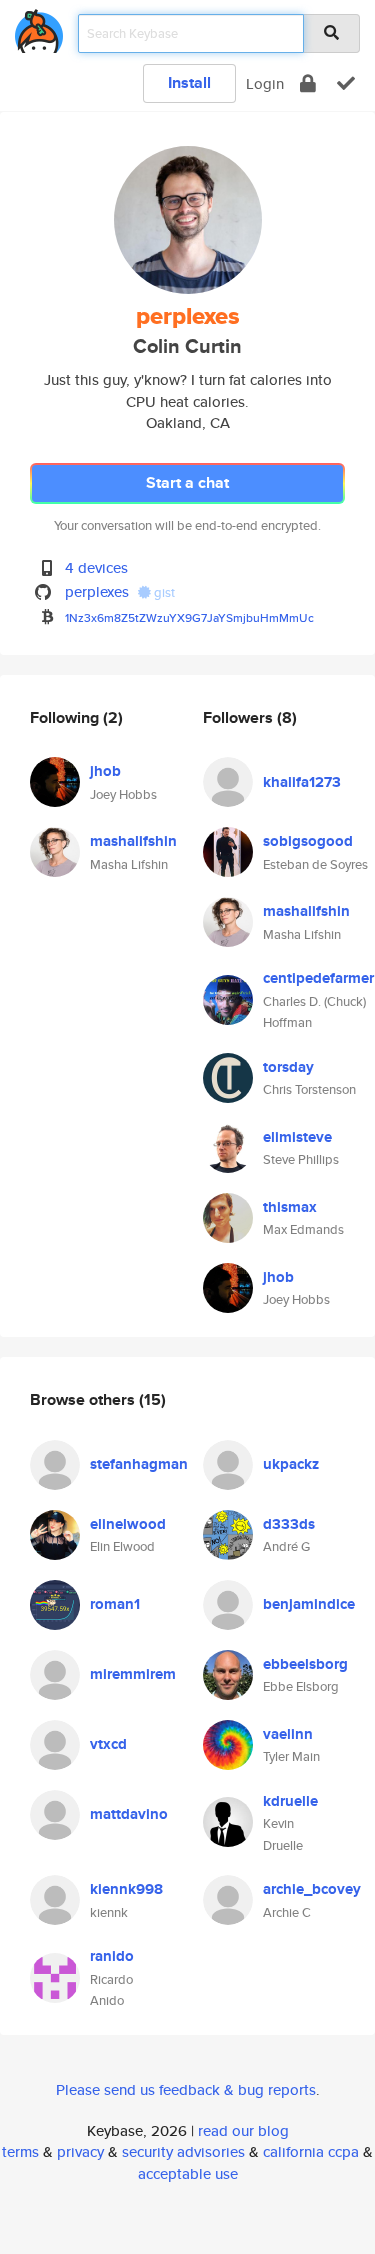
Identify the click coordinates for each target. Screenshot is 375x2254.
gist (163, 592)
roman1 (115, 1604)
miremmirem (133, 1674)
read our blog (243, 2130)
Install (189, 82)
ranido (112, 1956)
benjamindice (309, 1604)
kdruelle (290, 1801)
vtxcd (108, 1744)
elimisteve (297, 1137)
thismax (290, 1207)
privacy (80, 2151)
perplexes (97, 591)
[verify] (346, 83)
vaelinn (288, 1734)
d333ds (289, 1524)
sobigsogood (308, 841)
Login (265, 83)
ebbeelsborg (305, 1664)
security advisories (183, 2151)
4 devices (96, 567)
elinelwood (128, 1524)
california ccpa (311, 2151)
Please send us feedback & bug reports (186, 2089)
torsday (288, 1067)
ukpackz (291, 1464)
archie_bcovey (312, 1889)
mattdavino (129, 1814)
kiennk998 (126, 1889)
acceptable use (188, 2173)
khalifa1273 (302, 782)
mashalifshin (133, 841)
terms (20, 2151)
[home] (39, 27)
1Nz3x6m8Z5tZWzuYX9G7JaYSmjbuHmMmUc (189, 617)
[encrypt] (308, 83)
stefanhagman (139, 1464)
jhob (105, 771)
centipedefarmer (318, 978)
